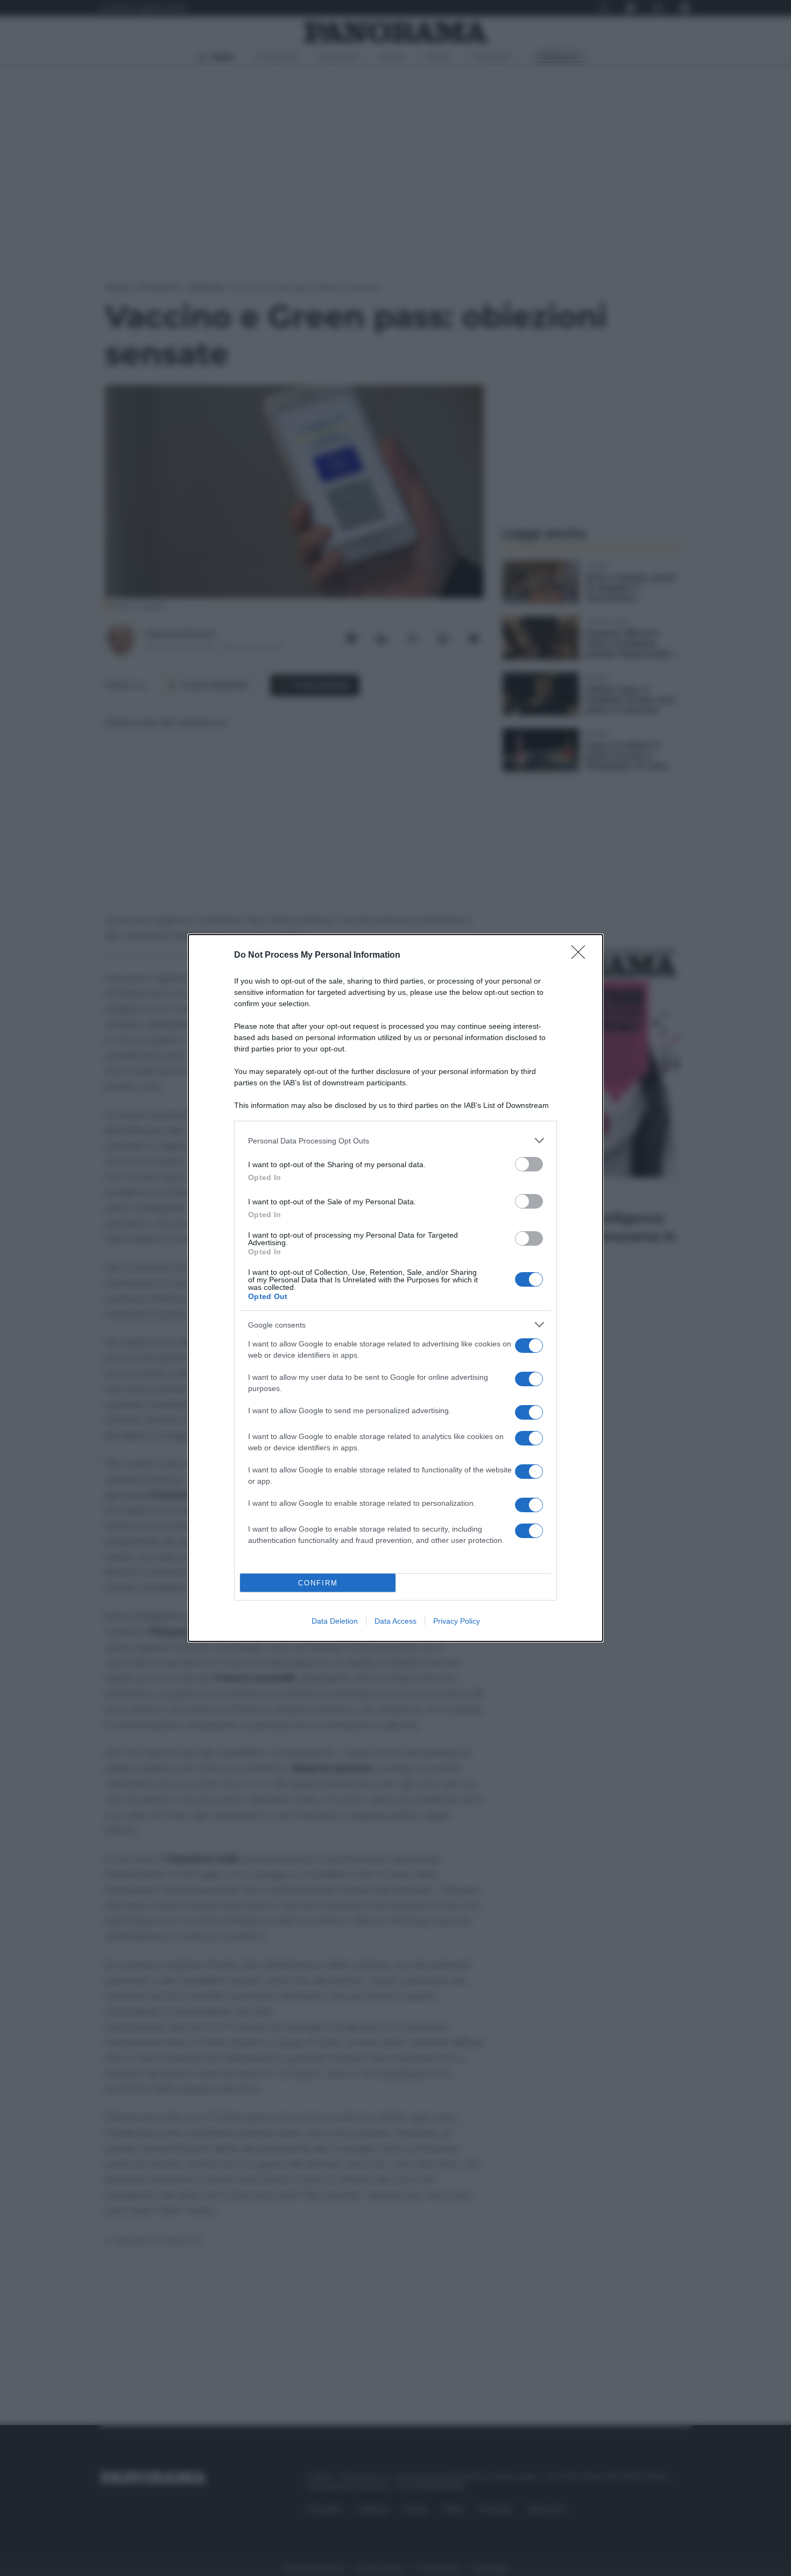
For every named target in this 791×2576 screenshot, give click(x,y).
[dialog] (395, 1288)
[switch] (529, 1164)
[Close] (582, 956)
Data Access (395, 1621)
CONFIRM (318, 1583)
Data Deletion (335, 1621)
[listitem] (395, 1140)
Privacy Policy (457, 1621)
